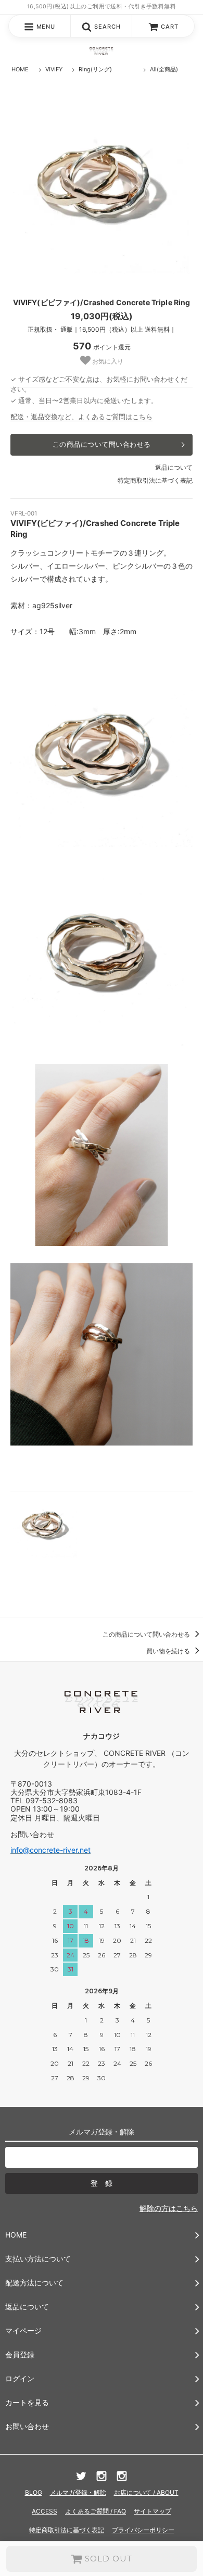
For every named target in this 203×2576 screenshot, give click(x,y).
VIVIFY (54, 69)
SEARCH (107, 27)
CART (170, 27)
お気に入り (107, 361)
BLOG (34, 2492)
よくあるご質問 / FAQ (96, 2511)
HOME (20, 69)
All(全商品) (164, 69)
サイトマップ (153, 2511)
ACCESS (45, 2511)
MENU (46, 27)
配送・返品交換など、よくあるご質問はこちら (81, 417)
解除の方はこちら (169, 2208)
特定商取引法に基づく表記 (155, 480)
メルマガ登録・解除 (78, 2492)
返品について (174, 467)
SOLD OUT (107, 2559)
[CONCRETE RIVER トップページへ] (102, 51)
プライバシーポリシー (143, 2530)
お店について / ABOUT (146, 2492)
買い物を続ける (169, 1651)
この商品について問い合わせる (102, 444)
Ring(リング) (95, 69)
